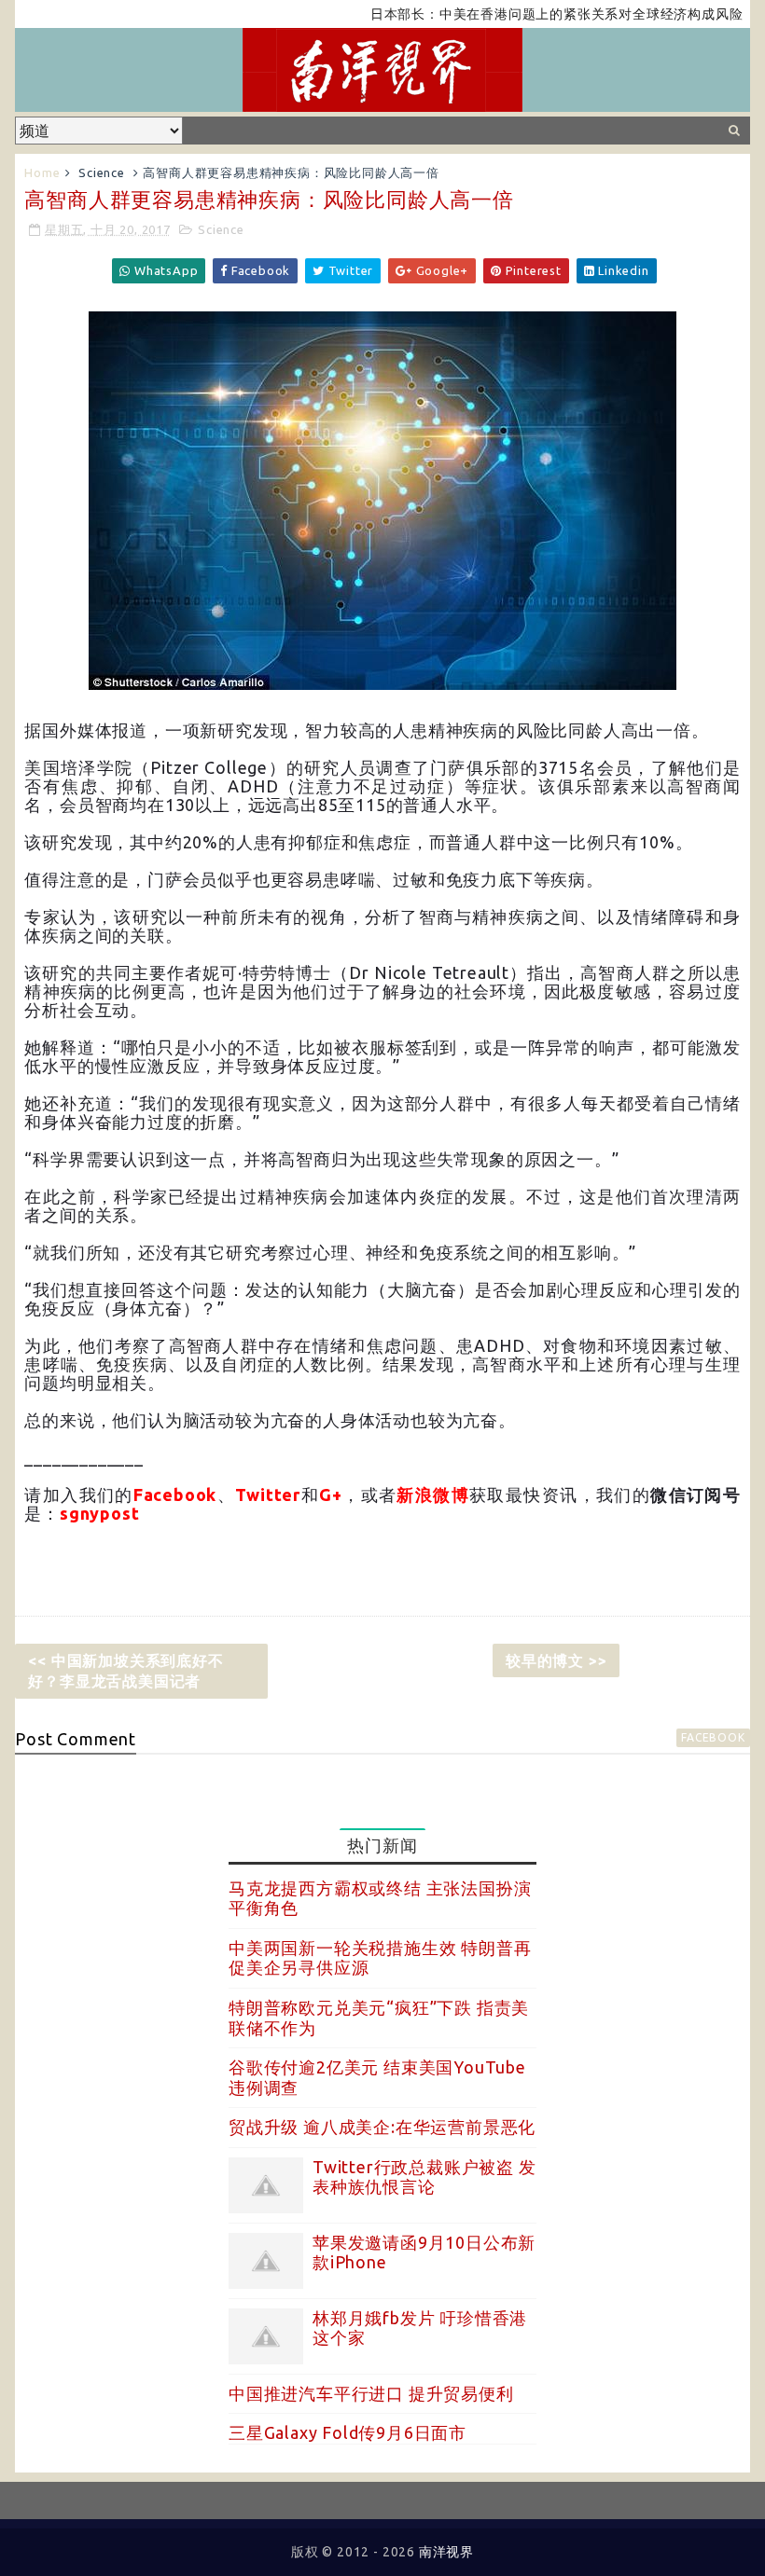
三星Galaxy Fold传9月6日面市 (348, 2432)
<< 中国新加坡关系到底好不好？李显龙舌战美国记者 (125, 1671)
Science (102, 172)
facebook (713, 1737)
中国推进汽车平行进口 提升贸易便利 (371, 2393)
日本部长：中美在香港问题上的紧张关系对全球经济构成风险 (516, 14)
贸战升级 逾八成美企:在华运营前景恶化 (382, 2127)
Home (42, 172)
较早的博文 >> (556, 1660)
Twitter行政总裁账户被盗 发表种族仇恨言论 (424, 2177)
